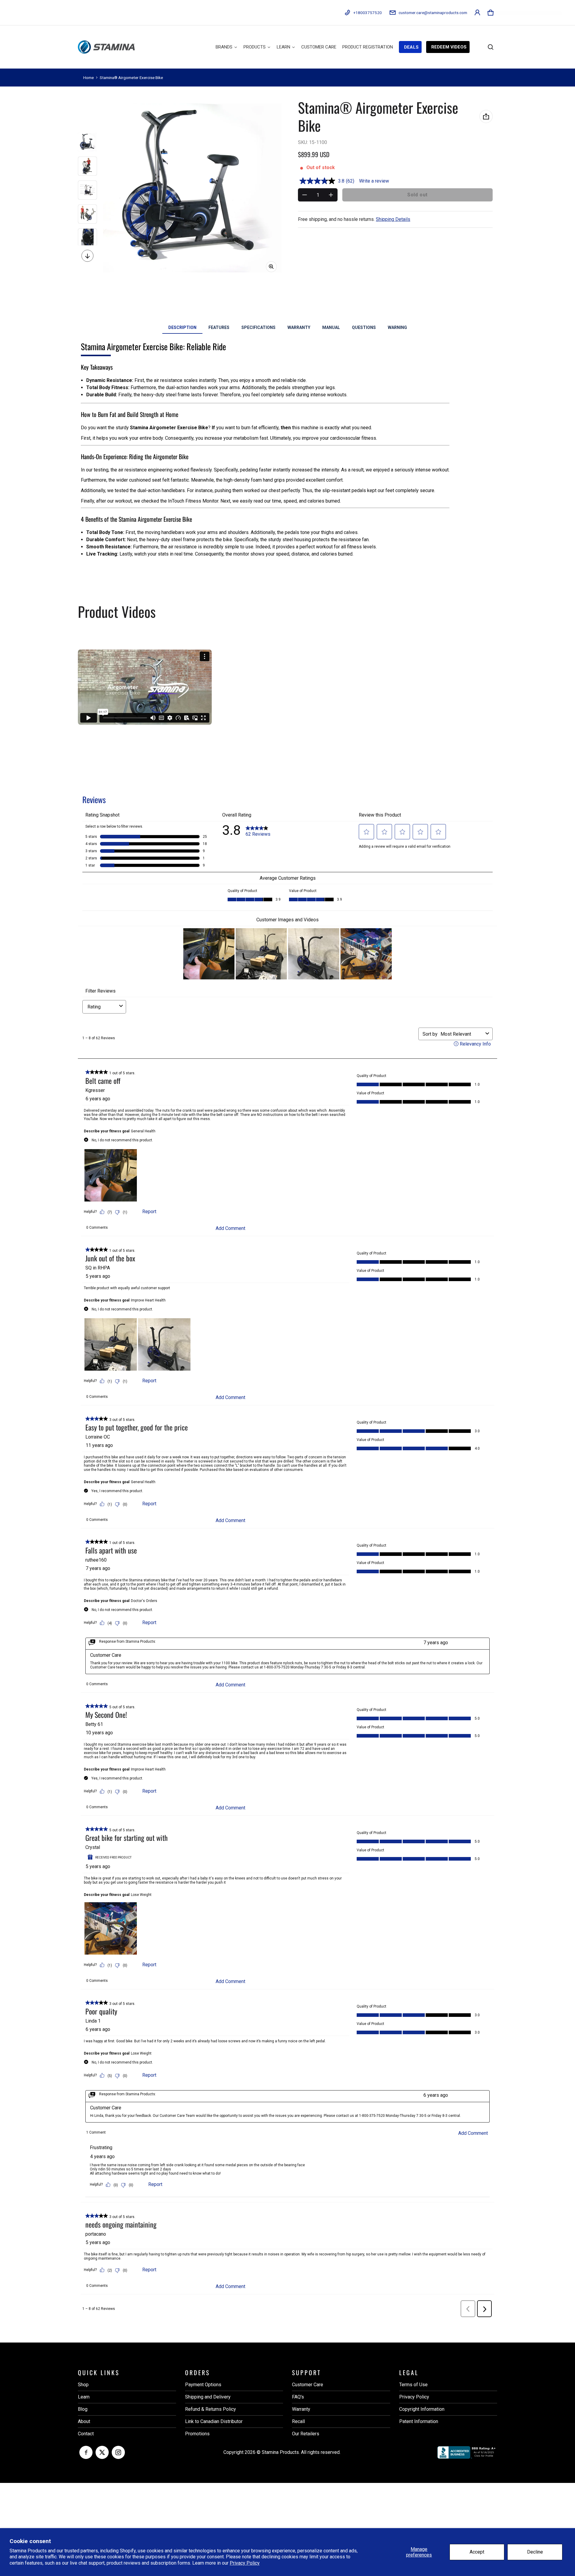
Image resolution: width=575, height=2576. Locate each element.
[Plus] (331, 195)
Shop (83, 2385)
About (84, 2421)
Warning (397, 327)
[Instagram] (118, 2452)
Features (219, 327)
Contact (86, 2434)
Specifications (258, 327)
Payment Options (203, 2385)
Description (182, 327)
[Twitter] (102, 2452)
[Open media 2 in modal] (192, 188)
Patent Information (419, 2421)
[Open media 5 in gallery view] (87, 238)
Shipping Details (393, 219)
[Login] (477, 13)
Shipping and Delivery (208, 2397)
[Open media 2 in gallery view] (87, 166)
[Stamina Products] (106, 47)
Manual (331, 327)
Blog (83, 2409)
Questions (364, 327)
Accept (477, 2552)
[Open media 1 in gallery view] (87, 142)
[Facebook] (86, 2452)
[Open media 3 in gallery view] (87, 190)
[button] (491, 13)
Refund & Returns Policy (211, 2409)
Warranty (299, 327)
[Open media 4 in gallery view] (87, 214)
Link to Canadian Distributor (214, 2421)
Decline (535, 2552)
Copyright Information (422, 2409)
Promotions (197, 2434)
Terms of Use (413, 2385)
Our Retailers (306, 2434)
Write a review (374, 181)
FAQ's (298, 2397)
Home (88, 78)
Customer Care (308, 2385)
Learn (84, 2397)
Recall (298, 2421)
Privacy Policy (245, 2563)
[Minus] (305, 195)
